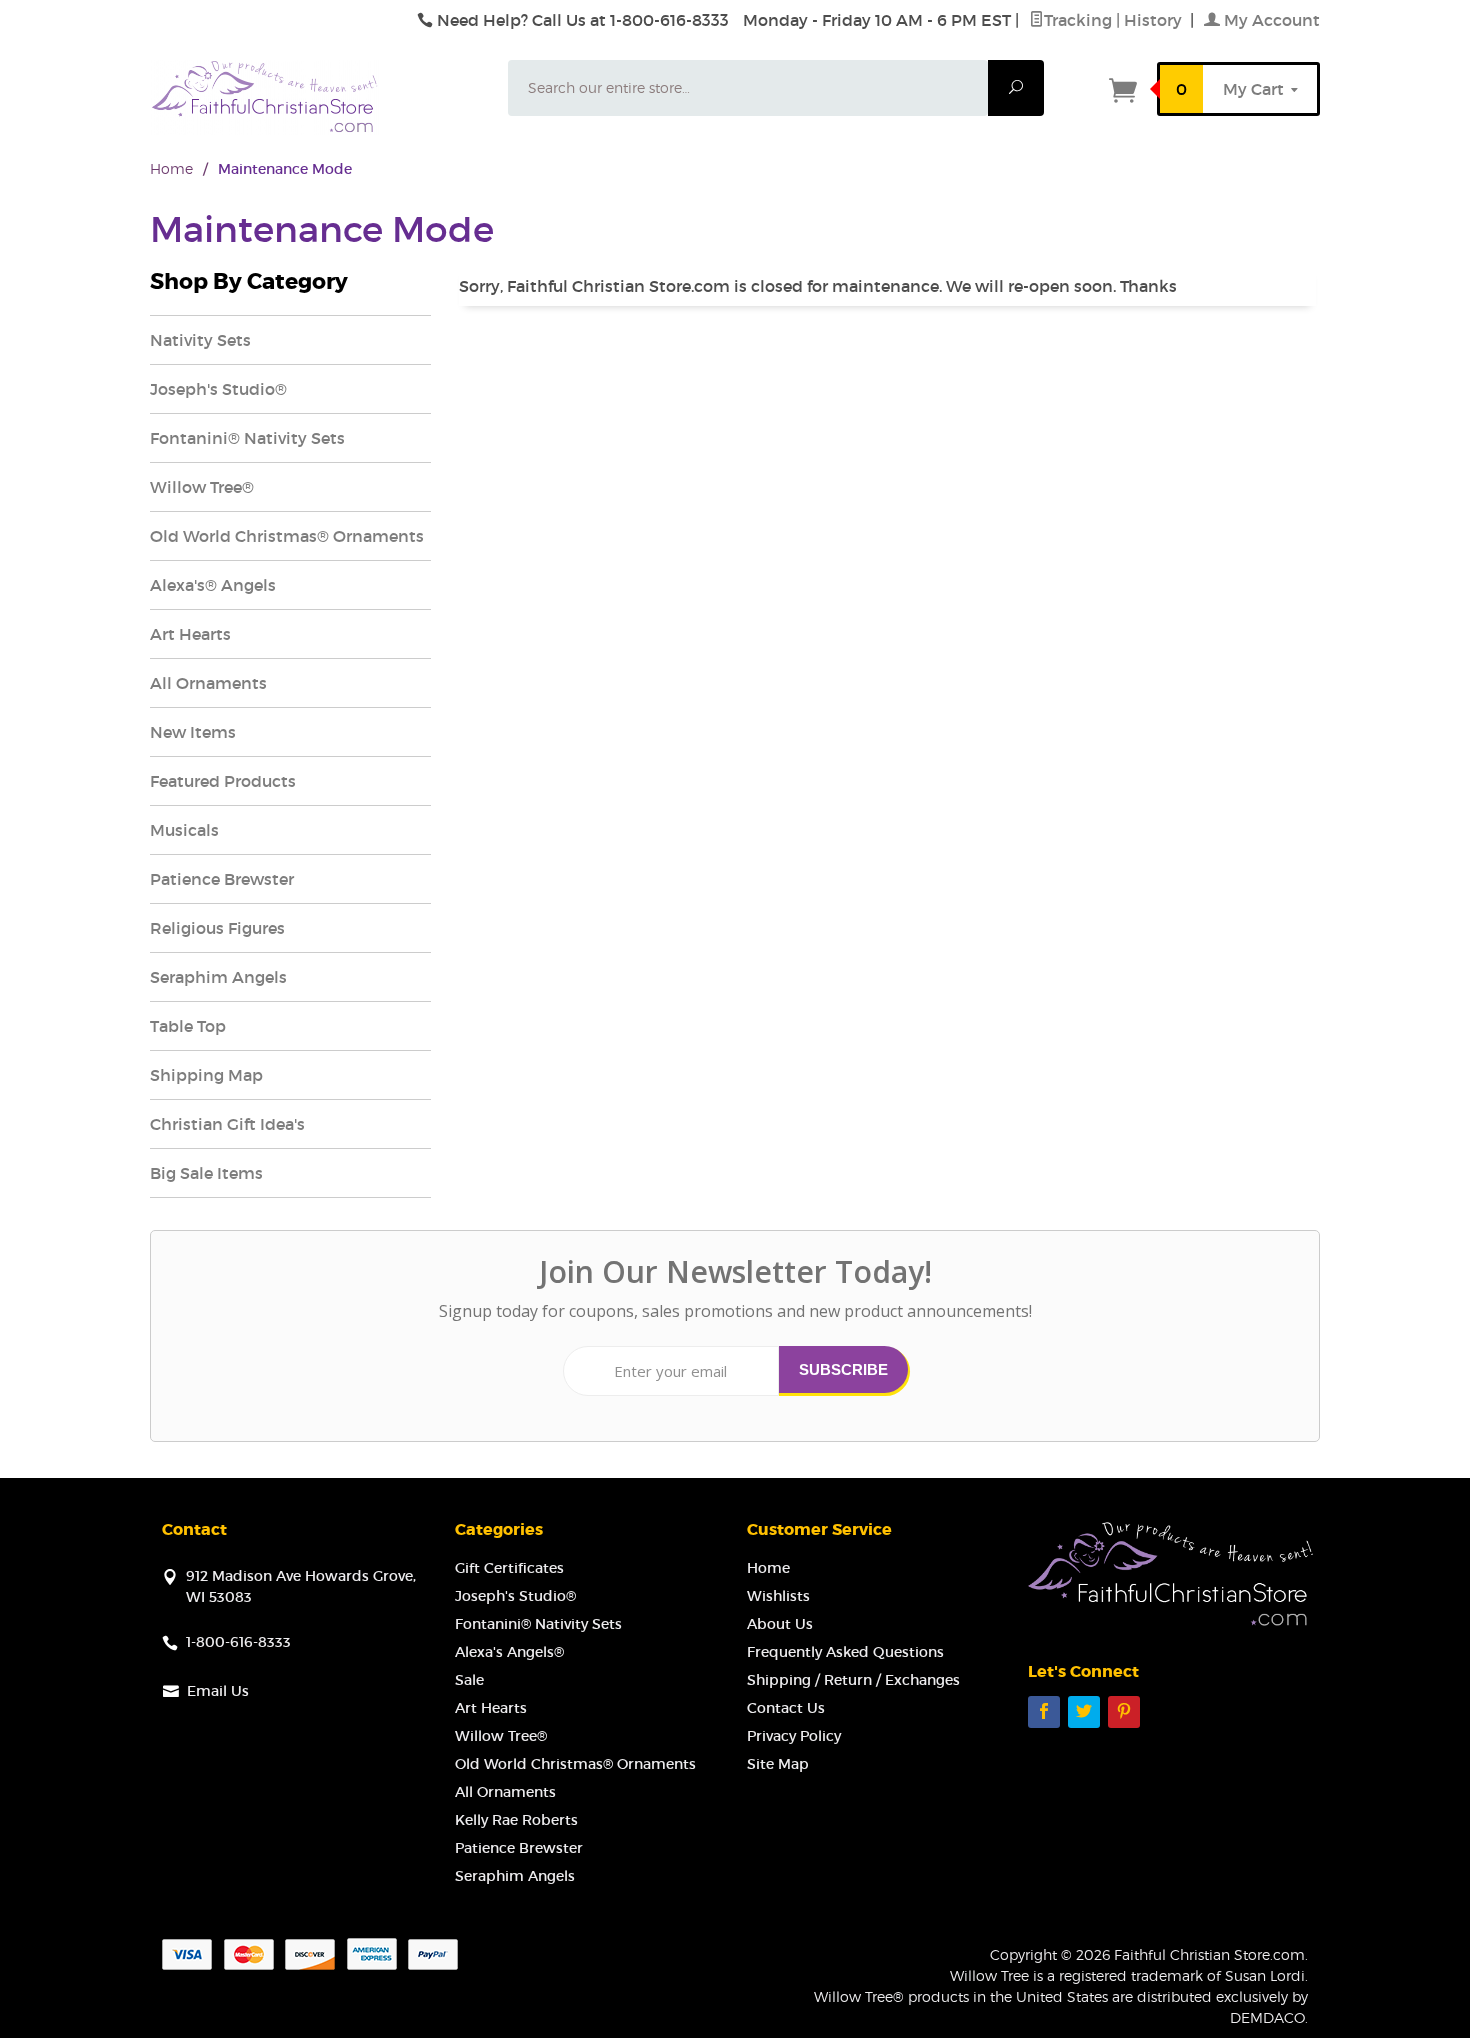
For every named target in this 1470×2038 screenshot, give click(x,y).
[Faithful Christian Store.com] (317, 97)
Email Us (218, 1691)
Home (171, 168)
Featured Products (223, 781)
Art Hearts (190, 634)
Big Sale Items (206, 1173)
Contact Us (786, 1708)
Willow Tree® (202, 487)
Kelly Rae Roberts (516, 1820)
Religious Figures (217, 928)
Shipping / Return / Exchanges (853, 1680)
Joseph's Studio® (218, 389)
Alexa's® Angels (213, 585)
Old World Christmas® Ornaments (287, 536)
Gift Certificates (509, 1568)
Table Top (188, 1026)
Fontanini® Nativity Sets (247, 438)
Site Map (778, 1764)
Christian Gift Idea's (227, 1124)
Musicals (184, 830)
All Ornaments (208, 683)
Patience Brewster (222, 879)
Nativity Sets (200, 340)
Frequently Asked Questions (845, 1652)
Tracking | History (1115, 20)
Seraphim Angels (218, 977)
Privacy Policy (794, 1736)
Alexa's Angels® (509, 1652)
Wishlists (778, 1596)
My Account (1270, 20)
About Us (780, 1624)
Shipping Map (206, 1075)
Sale (469, 1680)
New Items (193, 732)
